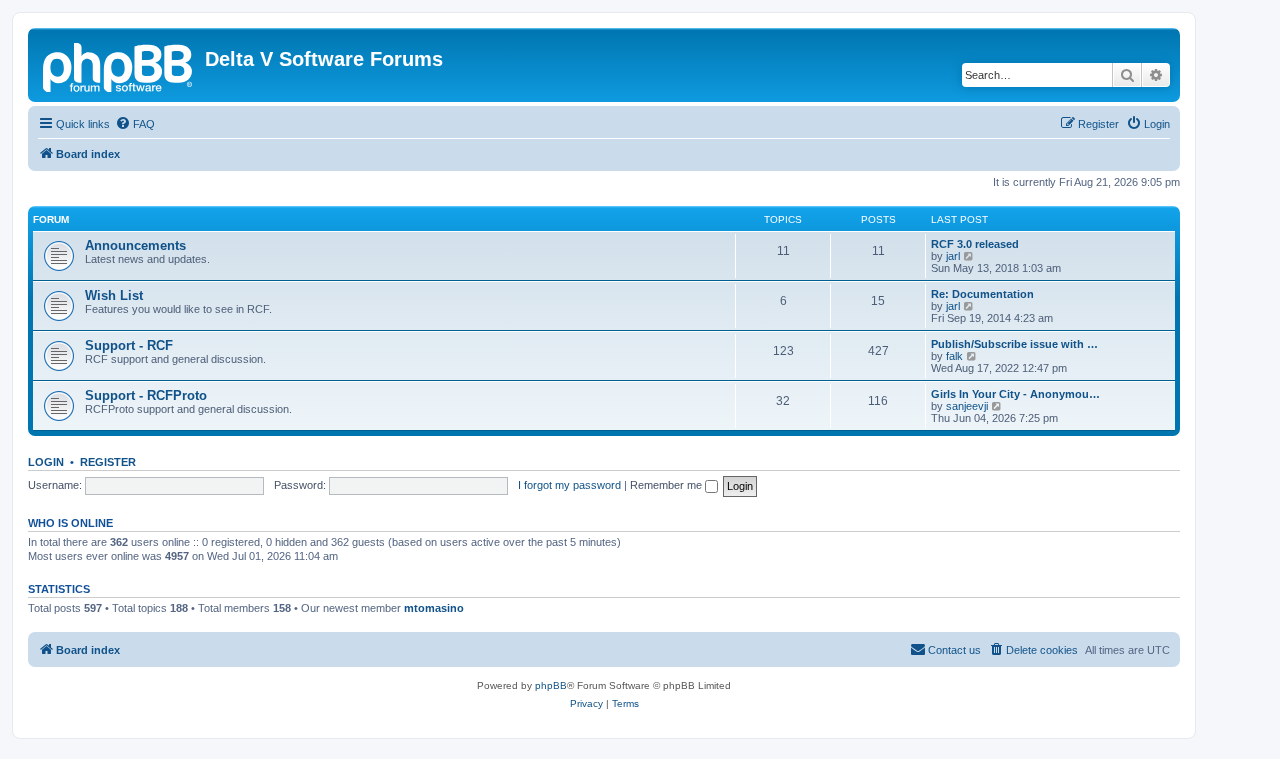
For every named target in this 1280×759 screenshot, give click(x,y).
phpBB (551, 685)
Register (108, 462)
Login (46, 462)
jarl (953, 256)
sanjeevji (967, 406)
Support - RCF (129, 345)
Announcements (135, 245)
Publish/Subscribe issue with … (1014, 344)
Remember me (667, 485)
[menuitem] (135, 124)
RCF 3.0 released (975, 244)
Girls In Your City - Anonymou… (1015, 394)
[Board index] (119, 65)
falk (954, 356)
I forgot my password (569, 485)
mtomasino (434, 608)
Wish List (114, 295)
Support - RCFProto (146, 395)
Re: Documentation (982, 294)
